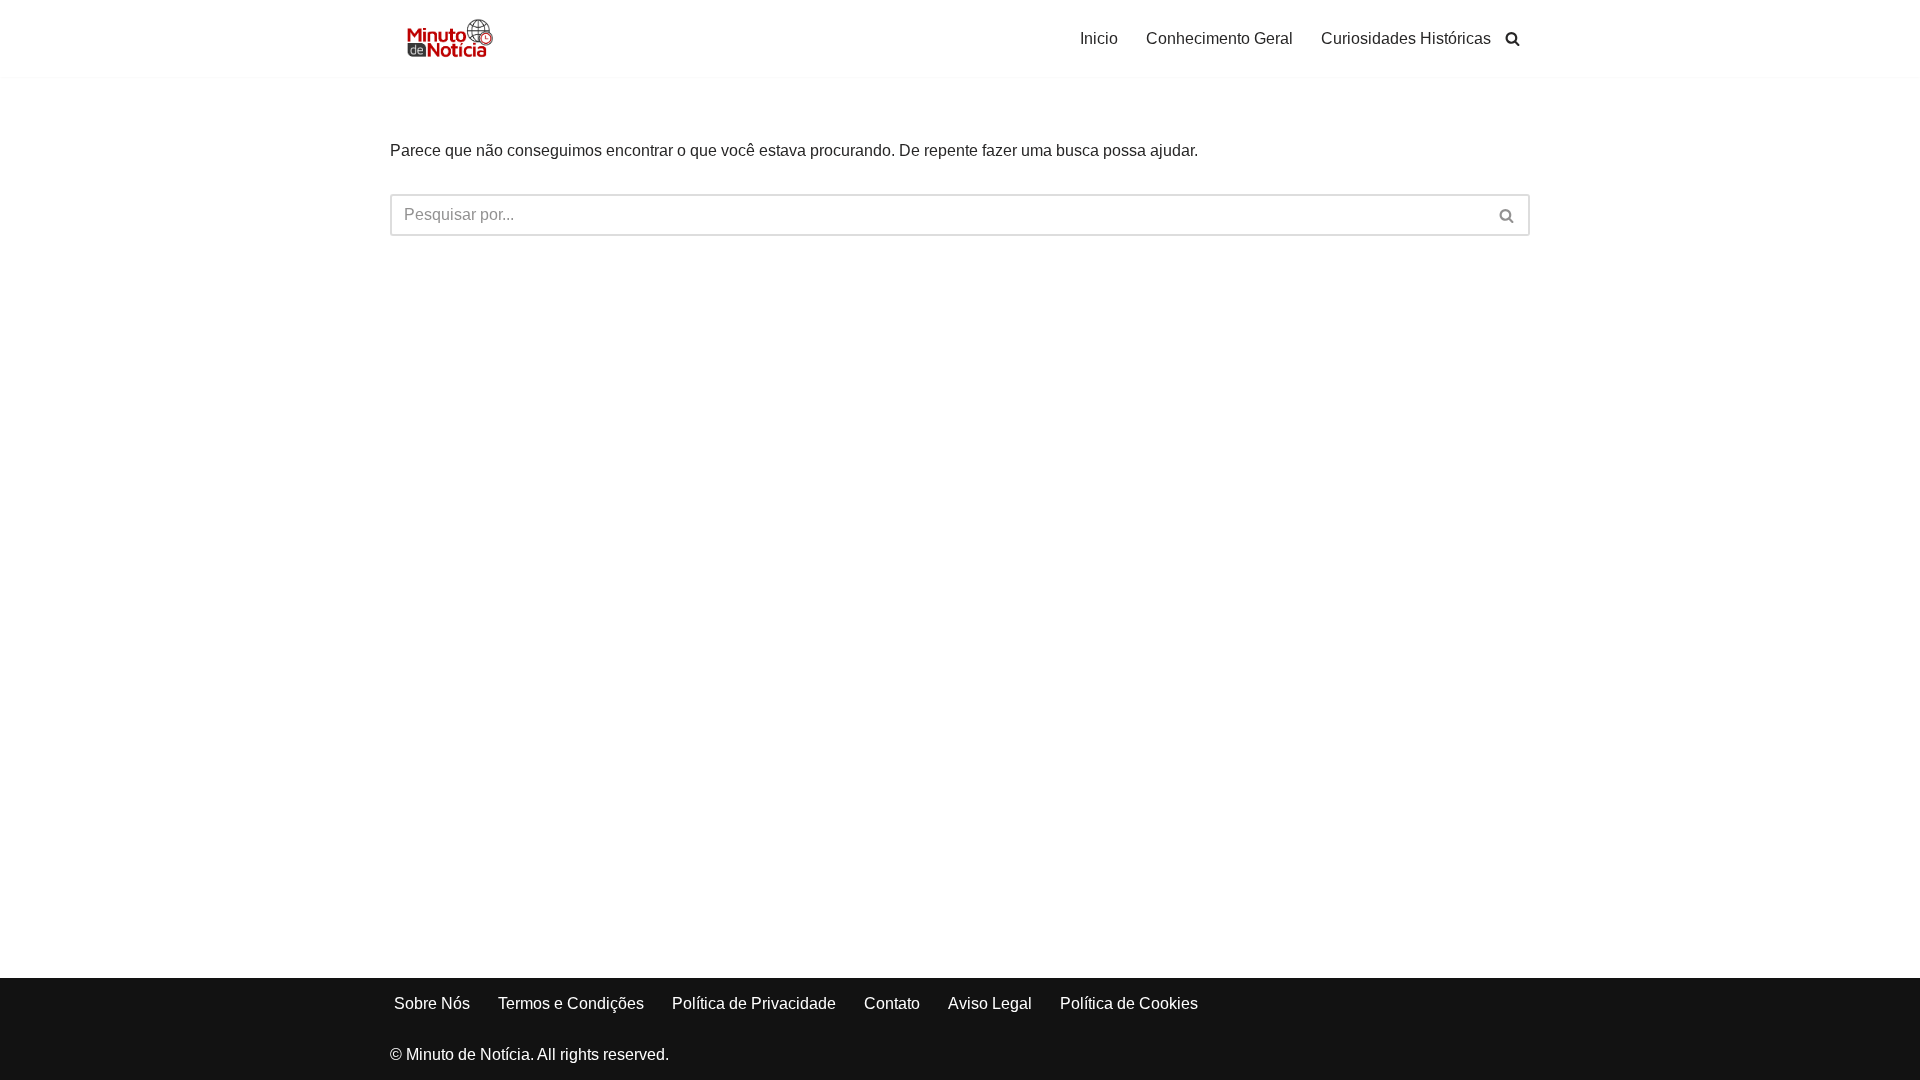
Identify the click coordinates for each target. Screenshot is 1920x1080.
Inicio (1099, 38)
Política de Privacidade (754, 1003)
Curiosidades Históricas (1406, 38)
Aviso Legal (990, 1003)
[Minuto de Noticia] (450, 38)
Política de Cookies (1129, 1003)
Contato (892, 1003)
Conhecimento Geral (1219, 38)
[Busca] (1512, 38)
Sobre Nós (432, 1003)
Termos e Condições (571, 1003)
